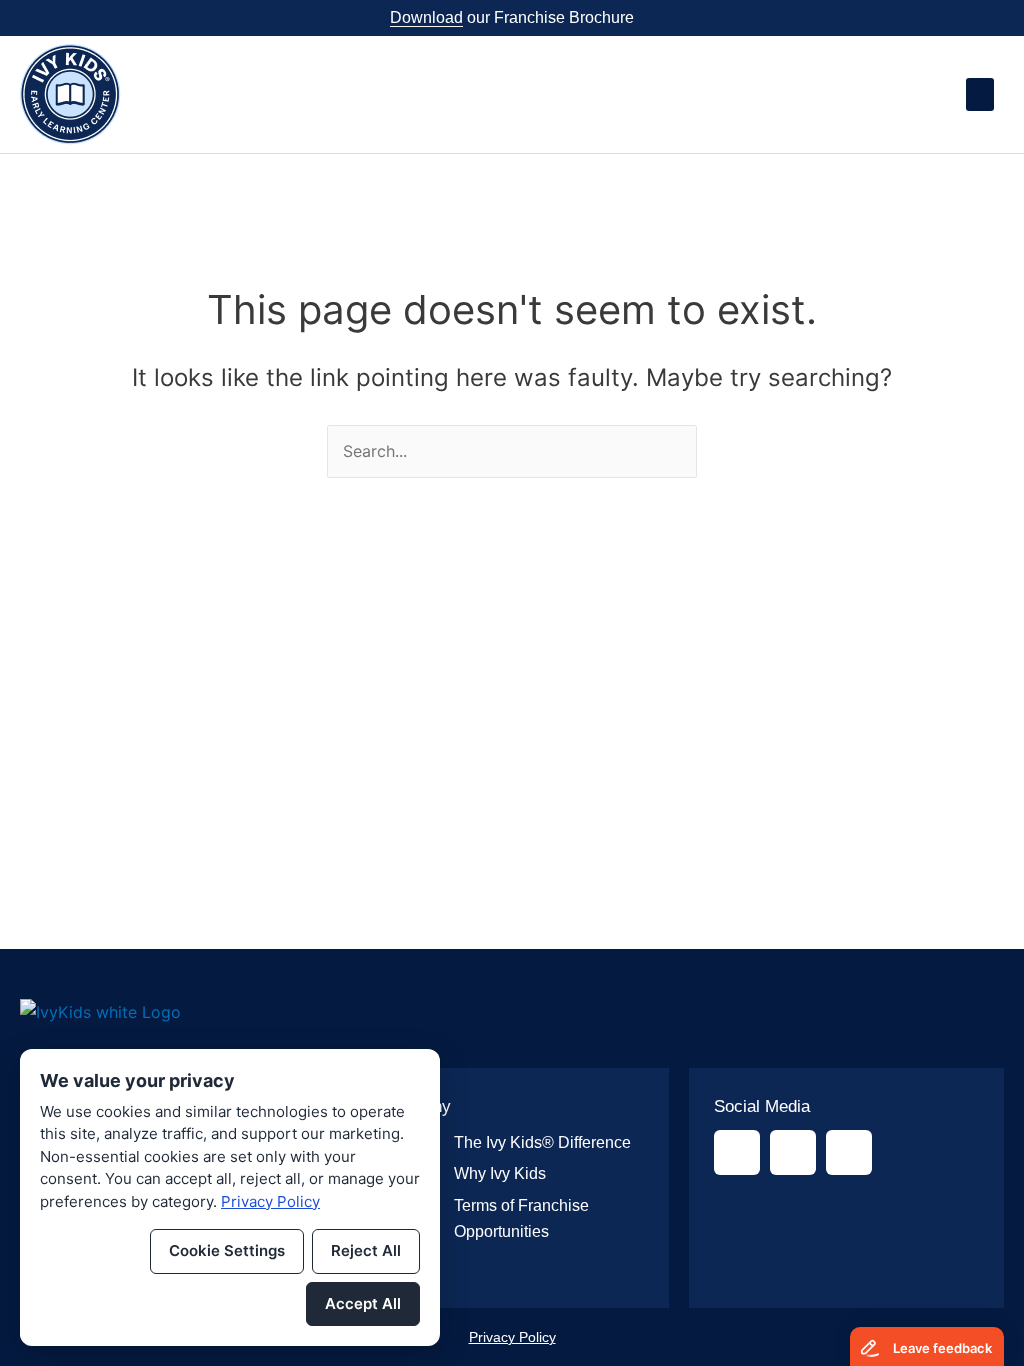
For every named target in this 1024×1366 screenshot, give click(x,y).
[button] (980, 94)
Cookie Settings (227, 1250)
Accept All (363, 1303)
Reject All (366, 1250)
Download (426, 17)
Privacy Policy (512, 1337)
